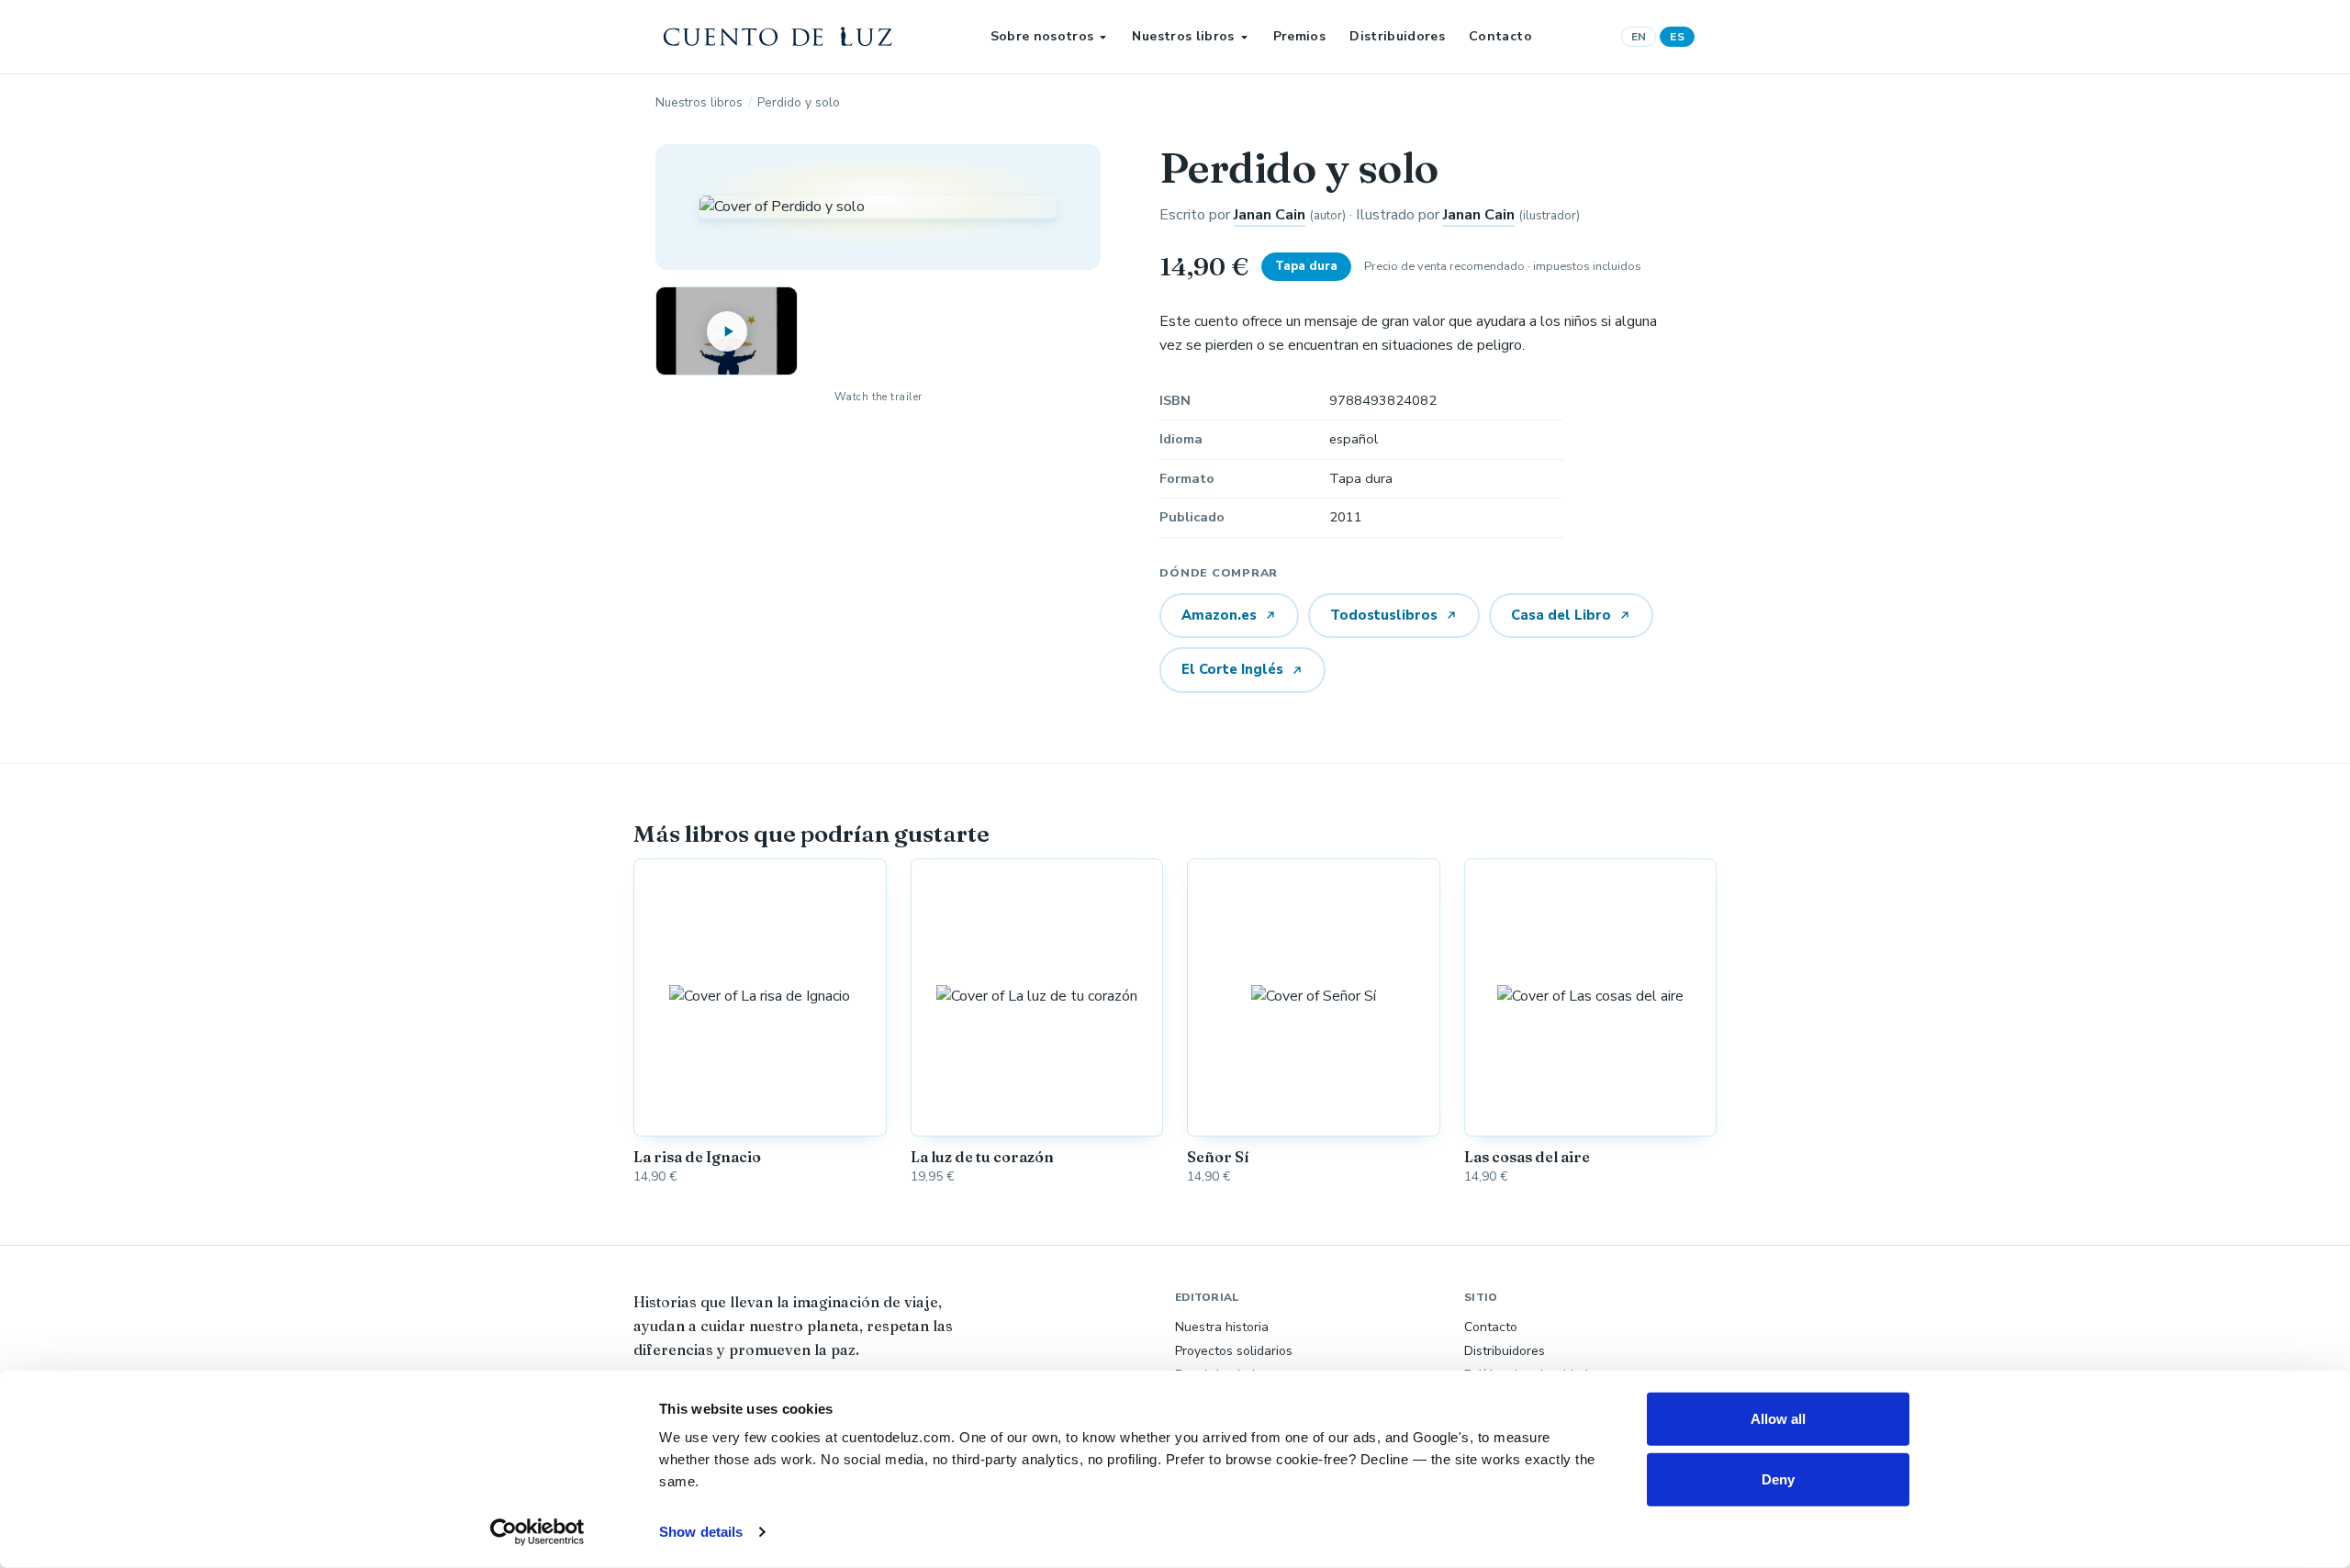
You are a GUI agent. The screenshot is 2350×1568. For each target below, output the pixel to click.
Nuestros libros (1183, 36)
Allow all (1779, 1419)
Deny (1778, 1478)
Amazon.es (1219, 615)
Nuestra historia (1222, 1327)
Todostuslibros (1384, 615)
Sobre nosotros (1042, 36)
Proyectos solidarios (1234, 1351)
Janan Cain (1270, 215)
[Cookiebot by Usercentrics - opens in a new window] (537, 1532)
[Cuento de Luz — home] (778, 37)
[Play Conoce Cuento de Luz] (727, 331)
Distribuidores (1397, 36)
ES (1677, 37)
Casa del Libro (1561, 615)
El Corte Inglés (1232, 669)
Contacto (1500, 36)
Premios (1299, 36)
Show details (701, 1532)
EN (1639, 37)
